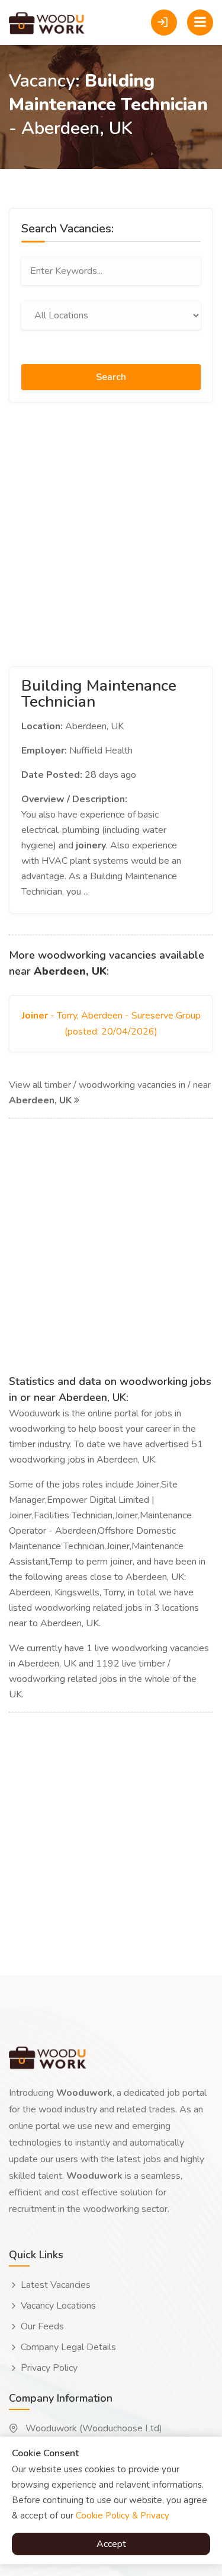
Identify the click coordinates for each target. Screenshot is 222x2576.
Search (111, 377)
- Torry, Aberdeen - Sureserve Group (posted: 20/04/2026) (111, 1024)
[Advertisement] (111, 532)
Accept (111, 2544)
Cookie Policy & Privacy (123, 2516)
